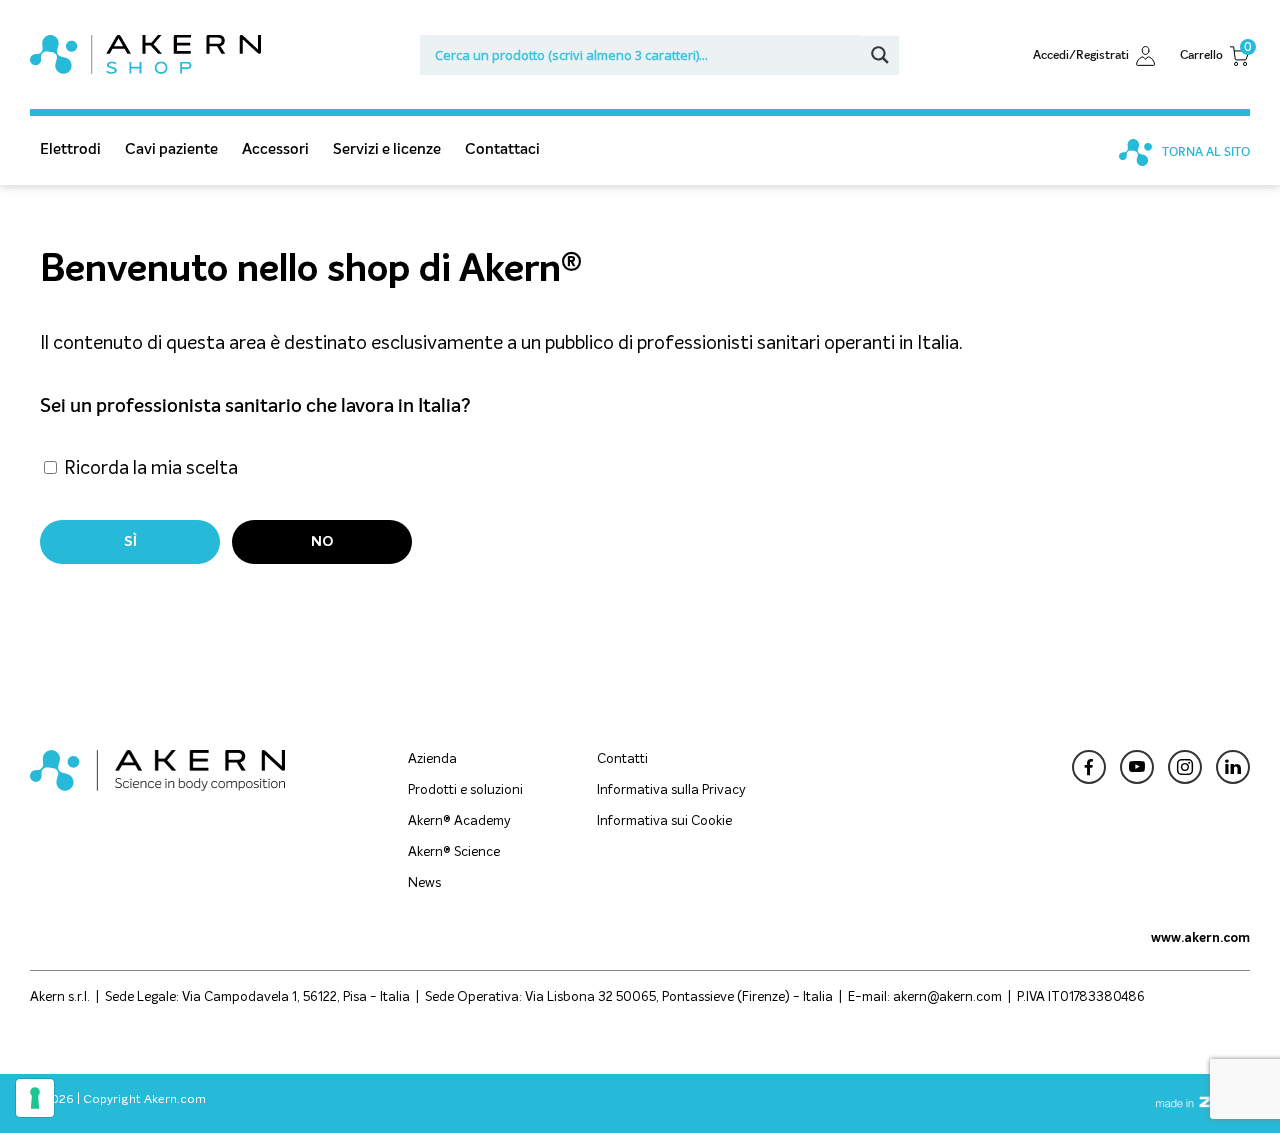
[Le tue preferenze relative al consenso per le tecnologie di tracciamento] (35, 1098)
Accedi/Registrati (1081, 55)
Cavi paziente (171, 148)
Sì (130, 542)
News (424, 883)
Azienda (432, 759)
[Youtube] (1137, 769)
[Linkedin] (1233, 769)
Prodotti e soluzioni (465, 790)
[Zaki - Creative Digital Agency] (1202, 1105)
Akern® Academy (459, 821)
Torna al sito (1204, 152)
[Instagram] (1185, 769)
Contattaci (502, 148)
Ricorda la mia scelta (149, 468)
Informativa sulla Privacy (671, 790)
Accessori (275, 148)
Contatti (622, 759)
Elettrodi (70, 148)
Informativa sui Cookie (664, 821)
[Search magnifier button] (880, 55)
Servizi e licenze (387, 148)
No (322, 542)
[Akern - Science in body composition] (157, 786)
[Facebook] (1089, 769)
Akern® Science (454, 852)
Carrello (1215, 54)
